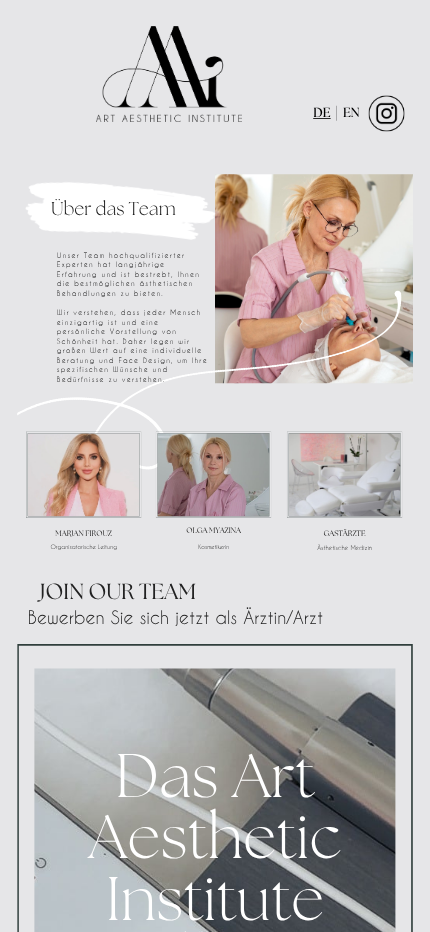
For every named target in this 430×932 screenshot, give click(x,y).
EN (351, 113)
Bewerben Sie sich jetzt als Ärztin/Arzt (175, 617)
